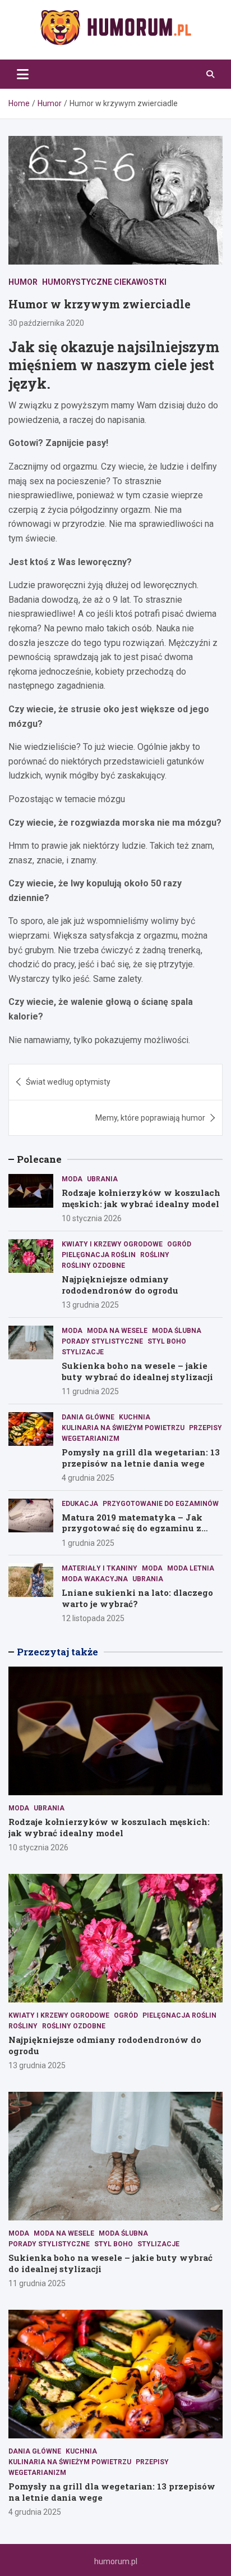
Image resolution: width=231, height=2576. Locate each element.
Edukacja (80, 1504)
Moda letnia (191, 1568)
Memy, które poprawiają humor (150, 1118)
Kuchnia (135, 1417)
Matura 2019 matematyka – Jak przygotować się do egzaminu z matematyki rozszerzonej (132, 1528)
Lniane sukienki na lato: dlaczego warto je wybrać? (137, 1598)
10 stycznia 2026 (92, 1218)
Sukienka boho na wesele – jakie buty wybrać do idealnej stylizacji (137, 1371)
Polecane (39, 1159)
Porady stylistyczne (102, 1341)
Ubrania (102, 1179)
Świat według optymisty (68, 1082)
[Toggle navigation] (23, 74)
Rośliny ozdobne (93, 1266)
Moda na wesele (117, 1331)
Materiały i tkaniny (100, 1568)
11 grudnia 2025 (90, 1391)
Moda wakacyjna (95, 1579)
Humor (23, 282)
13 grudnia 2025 (90, 1305)
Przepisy (205, 1428)
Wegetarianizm (91, 1439)
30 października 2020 (46, 323)
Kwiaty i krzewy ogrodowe (112, 1244)
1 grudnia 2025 (88, 1543)
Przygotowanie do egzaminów (161, 1504)
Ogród (179, 1244)
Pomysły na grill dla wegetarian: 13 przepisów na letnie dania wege (141, 1458)
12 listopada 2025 (93, 1618)
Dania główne (88, 1417)
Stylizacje (83, 1352)
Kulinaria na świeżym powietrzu (123, 1428)
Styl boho (167, 1341)
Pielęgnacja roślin (99, 1255)
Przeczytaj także (57, 1652)
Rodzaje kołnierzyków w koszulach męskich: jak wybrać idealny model (141, 1198)
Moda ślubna (177, 1331)
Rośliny (155, 1255)
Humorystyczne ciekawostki (104, 282)
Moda (72, 1179)
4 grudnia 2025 (88, 1478)
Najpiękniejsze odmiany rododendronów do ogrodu (120, 1285)
